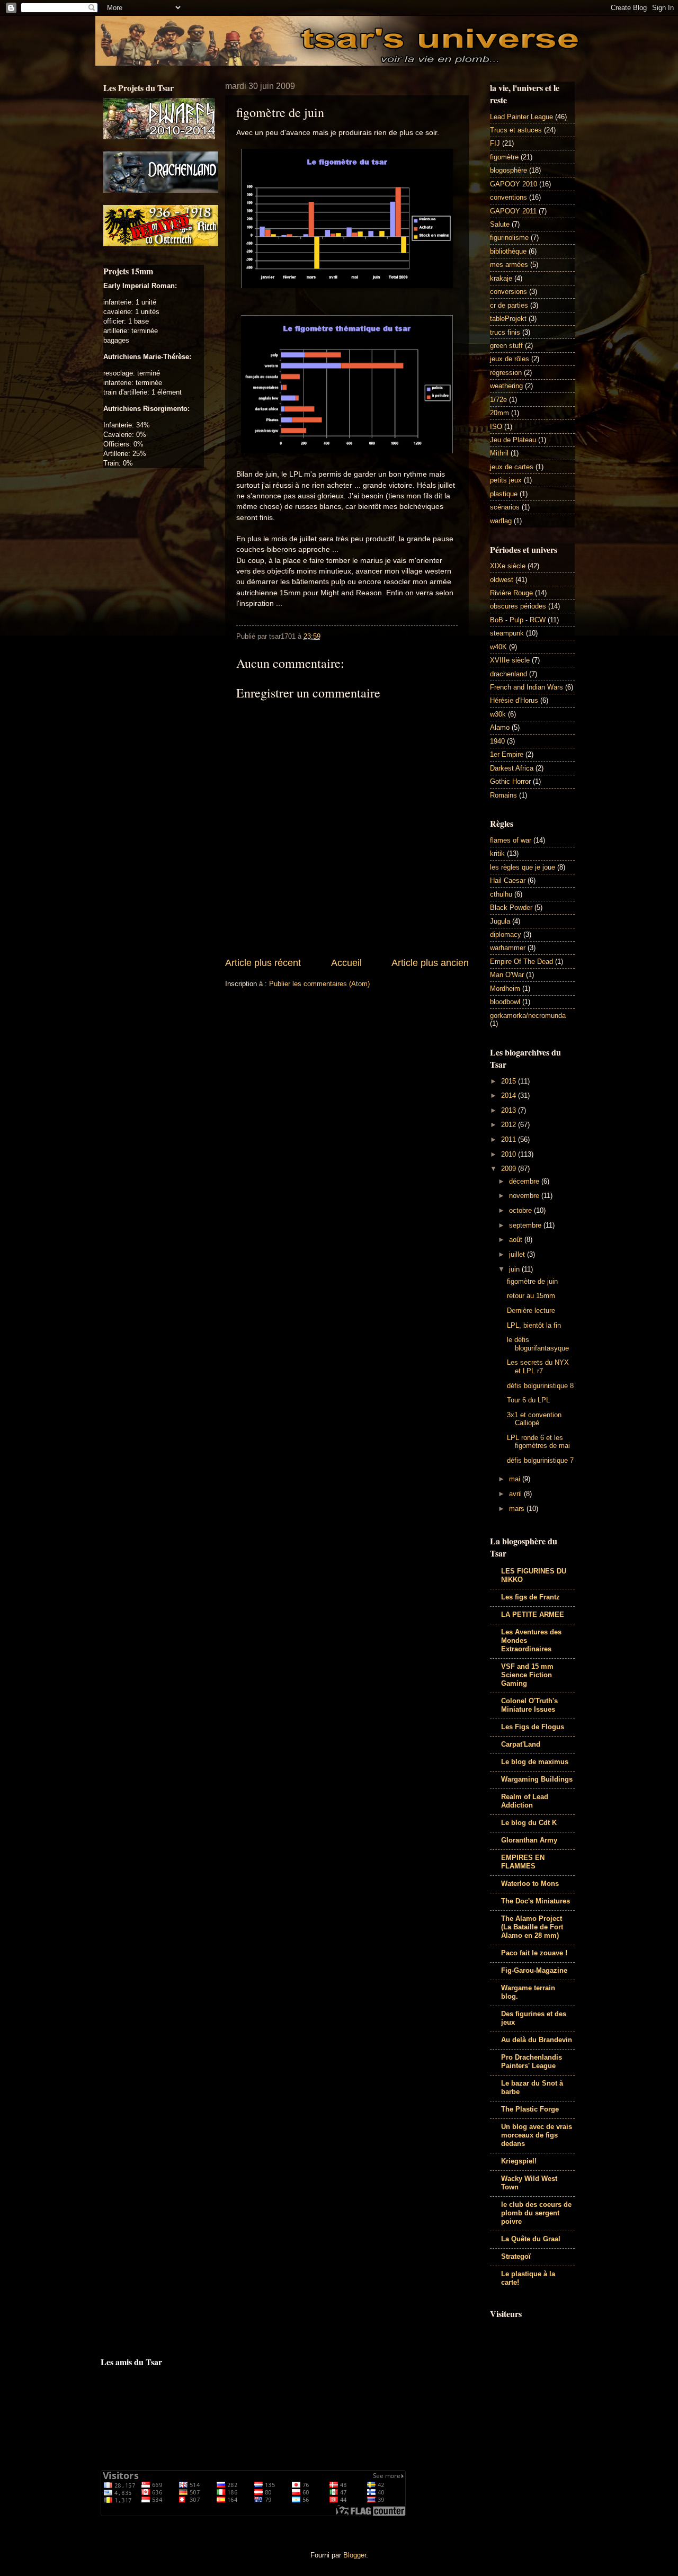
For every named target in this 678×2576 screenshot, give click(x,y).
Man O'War (507, 975)
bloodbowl (505, 1002)
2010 (510, 1154)
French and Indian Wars (527, 687)
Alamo (500, 727)
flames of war (511, 840)
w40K (498, 647)
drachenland (508, 674)
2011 (510, 1139)
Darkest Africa (512, 768)
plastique (504, 494)
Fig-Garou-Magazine (534, 1970)
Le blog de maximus (535, 1762)
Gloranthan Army (529, 1840)
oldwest (502, 580)
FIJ (495, 143)
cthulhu (501, 894)
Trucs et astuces (516, 130)
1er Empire (507, 754)
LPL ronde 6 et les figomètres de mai (538, 1442)
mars (518, 1509)
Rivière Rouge (511, 593)
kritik (497, 853)
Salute (500, 224)
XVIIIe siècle (510, 660)
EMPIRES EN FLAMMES (523, 1862)
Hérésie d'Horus (514, 700)
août (517, 1240)
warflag (501, 521)
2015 (510, 1081)
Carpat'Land (521, 1744)
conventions (508, 197)
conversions (508, 292)
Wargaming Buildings (537, 1779)
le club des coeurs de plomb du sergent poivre (536, 2213)
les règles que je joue (523, 867)
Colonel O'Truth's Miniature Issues (529, 1705)
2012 (510, 1125)
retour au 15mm (531, 1296)
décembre (525, 1181)
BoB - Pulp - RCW (518, 620)
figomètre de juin (532, 1281)
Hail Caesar (508, 880)
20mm (499, 413)
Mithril (499, 453)
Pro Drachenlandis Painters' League (532, 2061)
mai (516, 1479)
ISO (496, 427)
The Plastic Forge (530, 2109)
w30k (498, 714)
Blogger (355, 2555)
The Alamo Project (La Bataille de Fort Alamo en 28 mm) (532, 1927)
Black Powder (511, 907)
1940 (497, 741)
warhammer (508, 948)
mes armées (509, 265)
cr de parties (509, 305)
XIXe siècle (508, 566)
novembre (525, 1196)
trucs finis (505, 332)
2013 (510, 1110)
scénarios (505, 507)
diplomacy (506, 934)
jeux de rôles (510, 359)
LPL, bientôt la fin (534, 1325)
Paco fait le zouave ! (534, 1953)
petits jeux (506, 480)
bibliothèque (508, 251)
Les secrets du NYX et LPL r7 (538, 1366)
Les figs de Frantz (530, 1597)
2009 (510, 1169)
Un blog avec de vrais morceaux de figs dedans (537, 2135)
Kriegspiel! (519, 2161)
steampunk (507, 633)
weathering (506, 386)
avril (516, 1494)
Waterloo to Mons (530, 1884)
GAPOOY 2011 (513, 211)
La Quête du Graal (531, 2239)
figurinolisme (509, 238)
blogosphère (508, 170)
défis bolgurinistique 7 (540, 1460)
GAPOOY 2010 (514, 184)
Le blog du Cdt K (529, 1823)
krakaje (501, 278)
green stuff (506, 346)
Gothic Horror (510, 781)
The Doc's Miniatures (536, 1901)
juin (515, 1269)
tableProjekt (508, 319)
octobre (521, 1210)
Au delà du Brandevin (537, 2040)
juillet (518, 1254)
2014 (510, 1095)
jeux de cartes (512, 467)
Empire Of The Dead (521, 961)
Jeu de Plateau (513, 440)
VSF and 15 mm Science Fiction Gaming (527, 1675)
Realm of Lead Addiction (525, 1801)
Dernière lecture (531, 1311)
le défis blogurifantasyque (538, 1344)
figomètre (504, 157)
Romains (503, 795)
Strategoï (516, 2256)
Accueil (346, 963)
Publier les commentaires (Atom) (319, 984)
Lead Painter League (521, 117)
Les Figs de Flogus (533, 1727)
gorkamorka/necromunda (528, 1016)
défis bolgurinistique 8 (540, 1386)
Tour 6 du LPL (528, 1400)
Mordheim (505, 989)
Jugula (500, 921)
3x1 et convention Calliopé (534, 1419)
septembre (526, 1225)
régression (506, 373)
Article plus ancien (430, 963)
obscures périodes (518, 606)
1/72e (498, 400)
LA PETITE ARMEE (533, 1615)
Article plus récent (263, 963)
